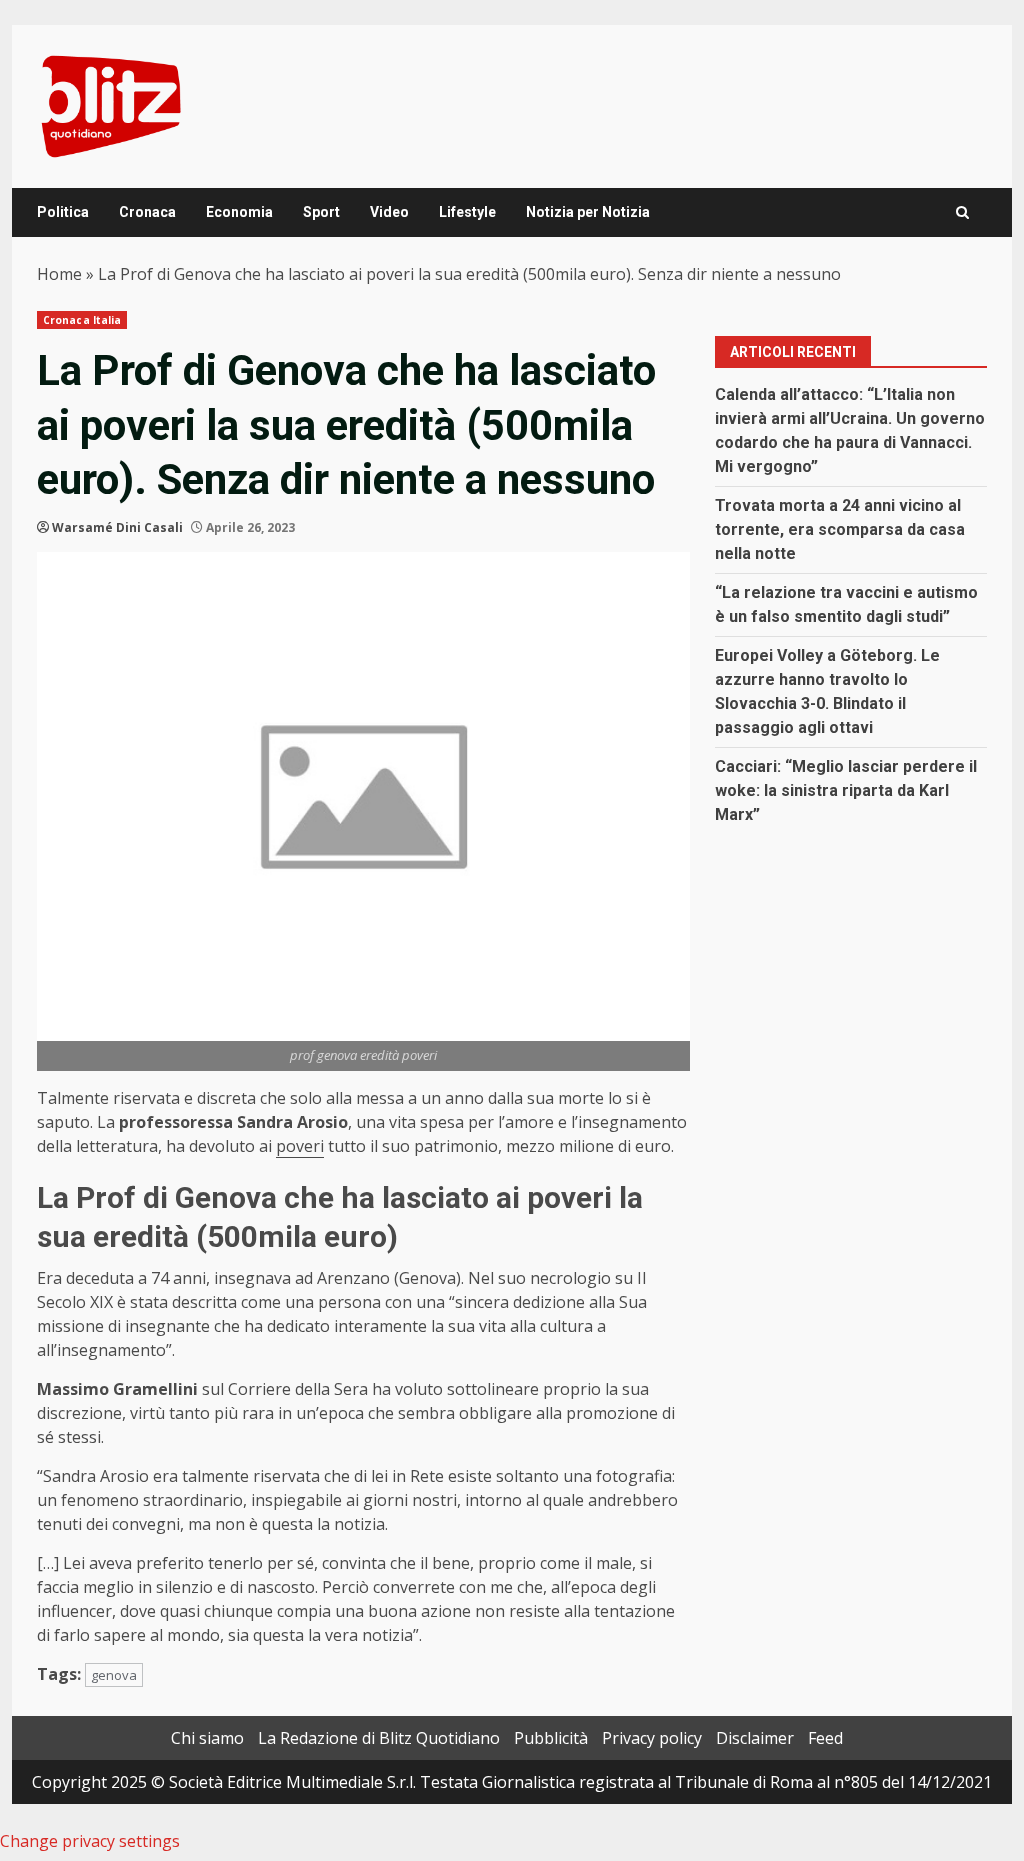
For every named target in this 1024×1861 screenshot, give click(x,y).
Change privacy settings (90, 1841)
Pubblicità (551, 1738)
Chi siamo (207, 1738)
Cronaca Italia (82, 320)
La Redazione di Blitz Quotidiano (379, 1738)
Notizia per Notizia (588, 212)
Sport (321, 212)
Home (59, 274)
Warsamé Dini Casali (117, 527)
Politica (63, 212)
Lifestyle (467, 212)
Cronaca (147, 212)
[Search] (962, 212)
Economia (239, 212)
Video (389, 212)
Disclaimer (755, 1738)
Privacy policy (652, 1738)
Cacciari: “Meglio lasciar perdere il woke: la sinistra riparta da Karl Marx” (846, 790)
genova (114, 1675)
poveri (300, 1146)
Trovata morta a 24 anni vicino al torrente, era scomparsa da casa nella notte (840, 529)
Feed (825, 1738)
